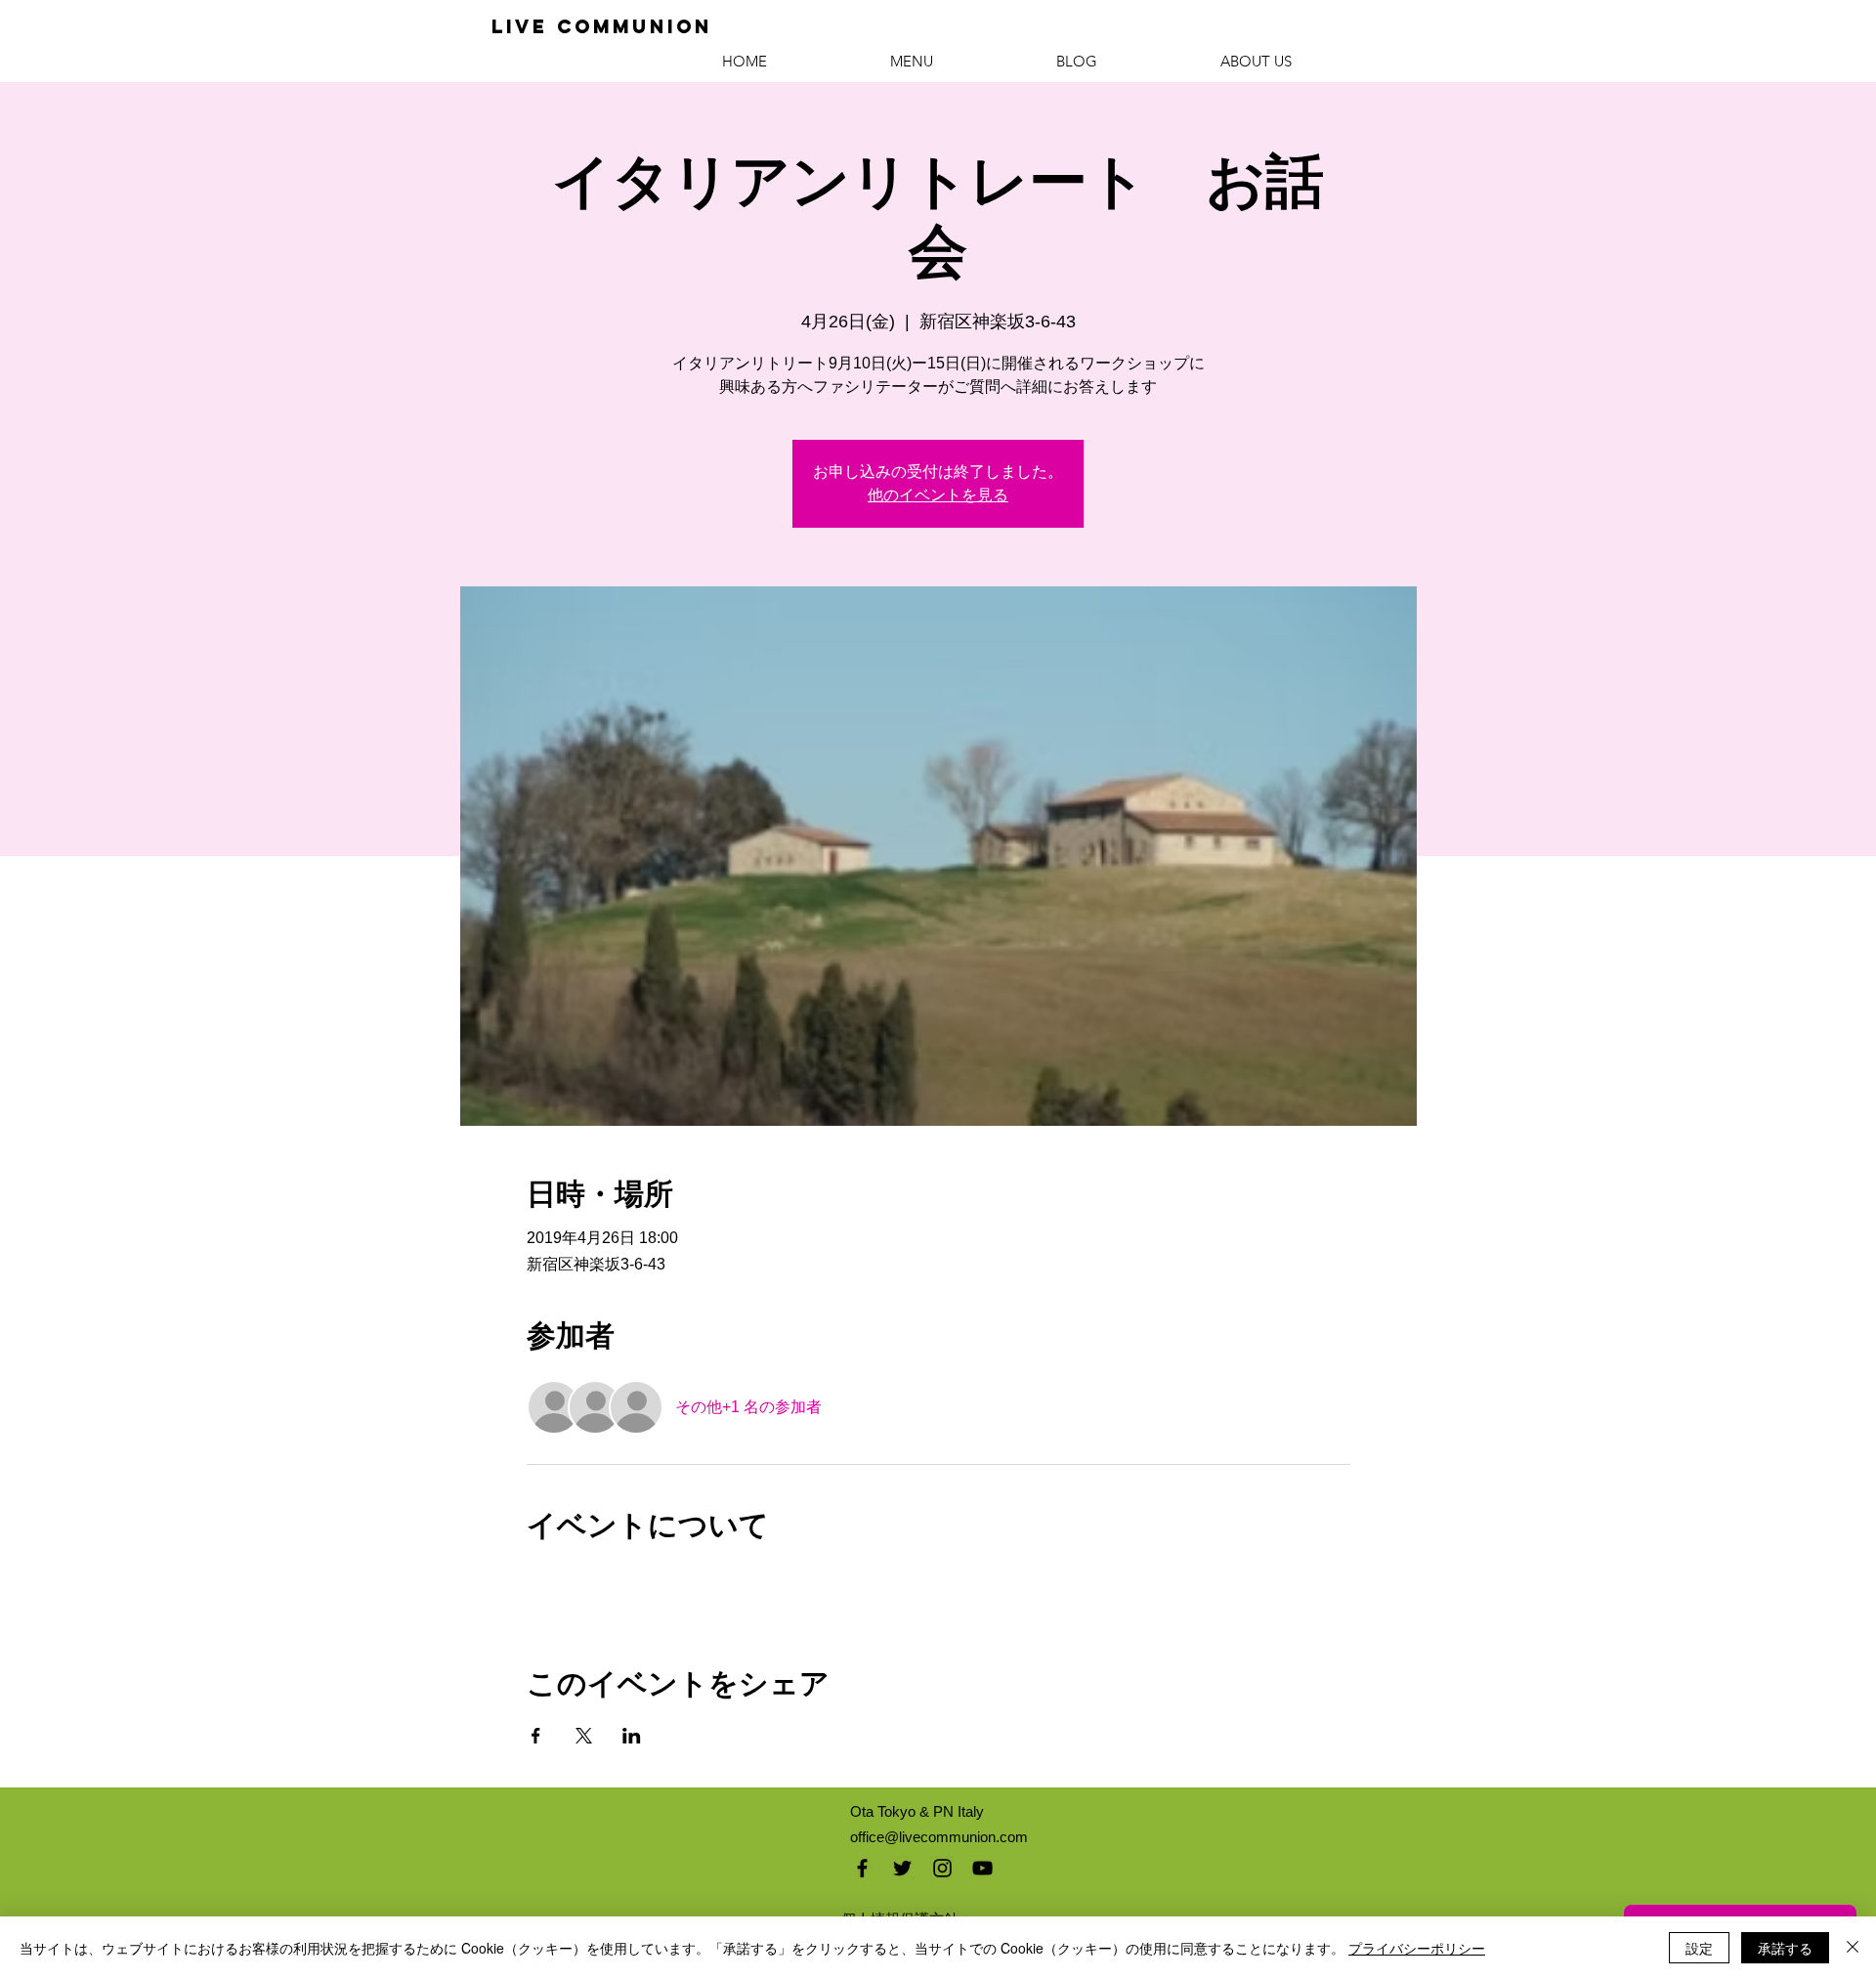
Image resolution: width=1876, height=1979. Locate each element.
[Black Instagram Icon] (942, 1868)
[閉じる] (1853, 1948)
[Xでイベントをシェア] (584, 1736)
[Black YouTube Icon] (982, 1868)
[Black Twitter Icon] (902, 1868)
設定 (1699, 1948)
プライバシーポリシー (1417, 1948)
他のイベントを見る (938, 495)
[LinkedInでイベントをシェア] (632, 1736)
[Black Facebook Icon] (862, 1868)
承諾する (1785, 1948)
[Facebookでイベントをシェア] (536, 1736)
